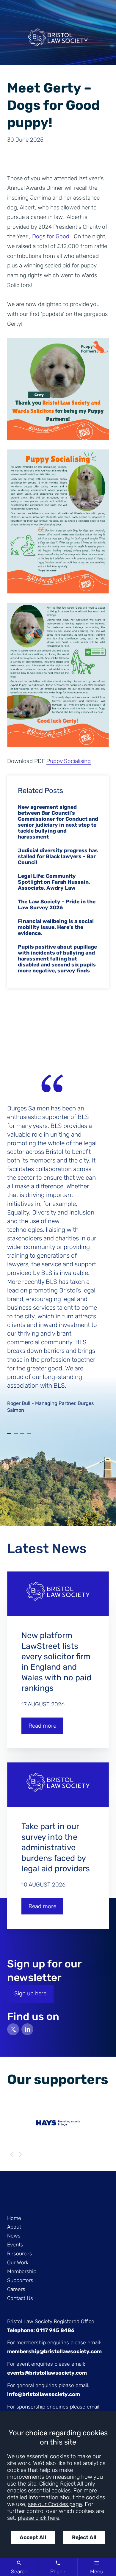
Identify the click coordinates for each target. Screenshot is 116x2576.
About (14, 2227)
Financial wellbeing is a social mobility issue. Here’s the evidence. (56, 927)
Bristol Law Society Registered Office (51, 2321)
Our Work (18, 2262)
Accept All (33, 2537)
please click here (39, 2518)
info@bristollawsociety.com (44, 2394)
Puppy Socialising (69, 761)
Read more (42, 1726)
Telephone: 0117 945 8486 (41, 2330)
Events (15, 2245)
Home (14, 2218)
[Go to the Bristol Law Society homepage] (58, 40)
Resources (20, 2254)
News (14, 2236)
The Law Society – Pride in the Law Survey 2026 (57, 905)
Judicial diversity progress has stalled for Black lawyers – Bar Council (58, 856)
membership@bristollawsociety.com (54, 2351)
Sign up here (30, 1993)
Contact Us (20, 2298)
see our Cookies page (55, 2504)
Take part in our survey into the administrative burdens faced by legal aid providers (56, 1847)
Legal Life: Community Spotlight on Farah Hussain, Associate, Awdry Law (54, 882)
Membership (22, 2271)
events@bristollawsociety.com (47, 2373)
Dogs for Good (51, 236)
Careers (16, 2289)
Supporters (20, 2280)
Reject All (84, 2537)
